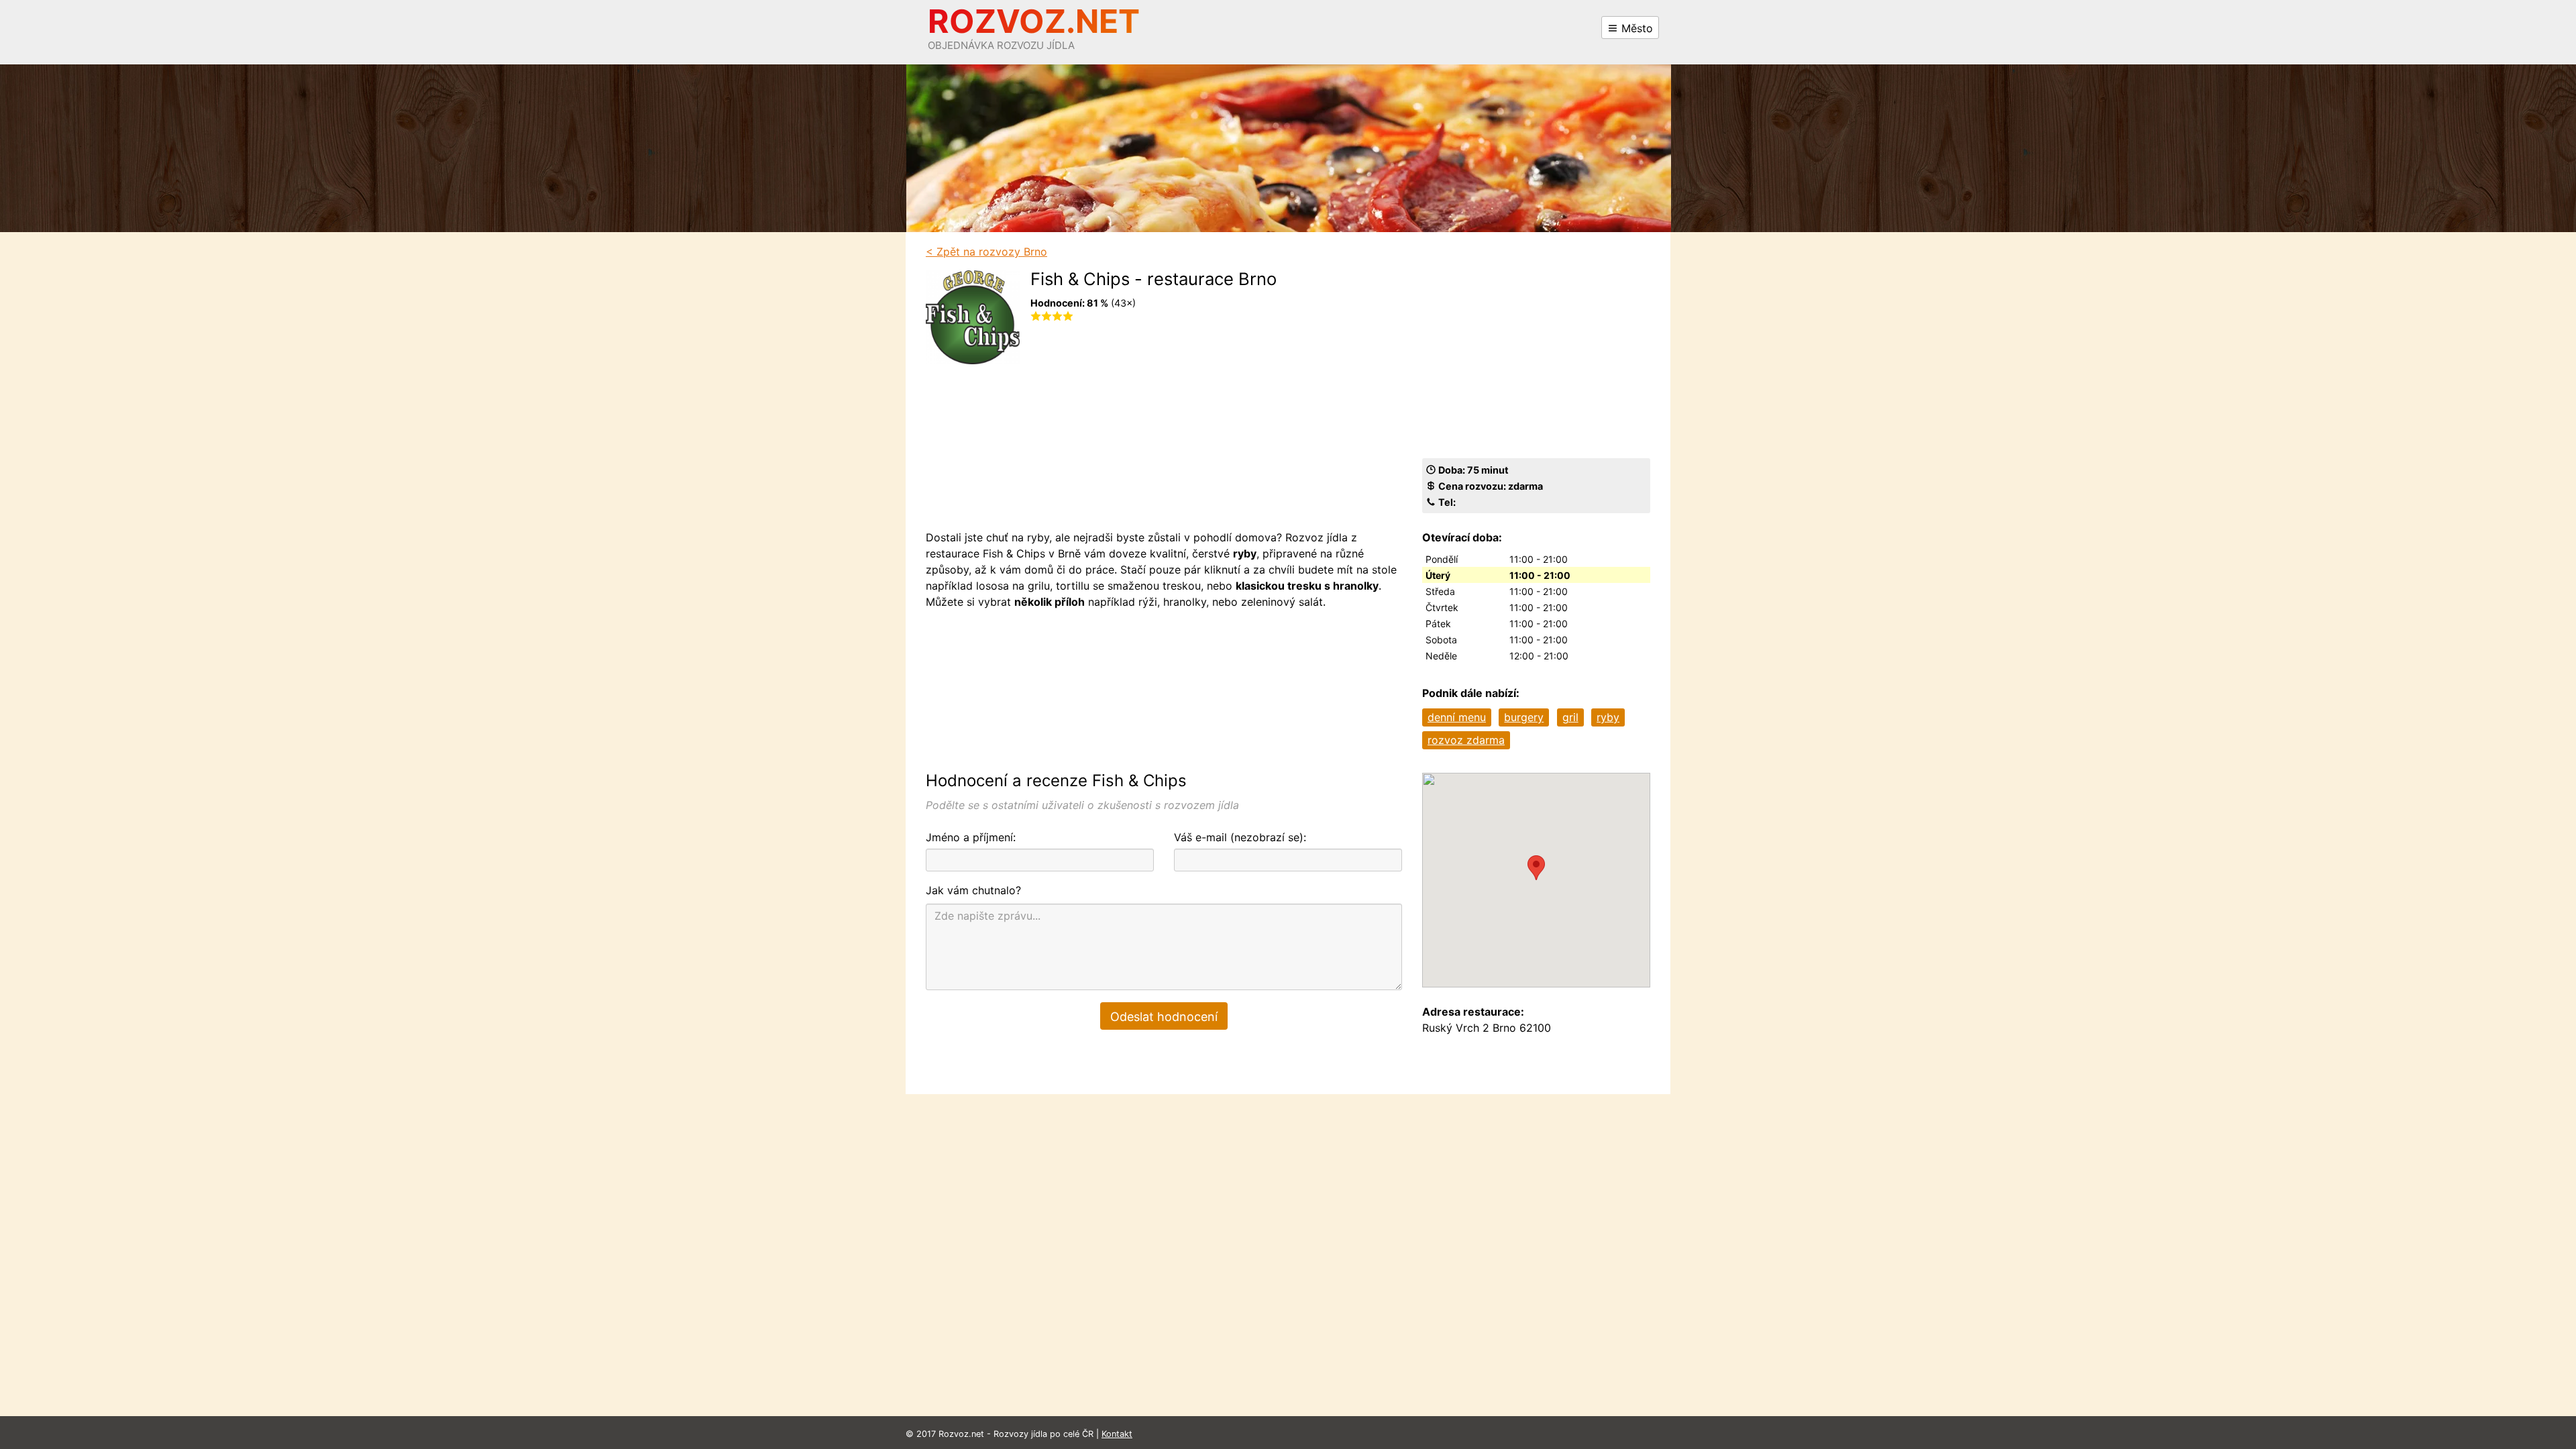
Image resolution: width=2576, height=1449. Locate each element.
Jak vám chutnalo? (973, 890)
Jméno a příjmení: (971, 837)
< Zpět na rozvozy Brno (986, 252)
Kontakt (1117, 1434)
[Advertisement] (1153, 425)
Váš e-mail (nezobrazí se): (1240, 837)
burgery (1524, 717)
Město (1635, 28)
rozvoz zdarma (1466, 740)
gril (1570, 717)
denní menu (1457, 717)
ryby (1608, 717)
